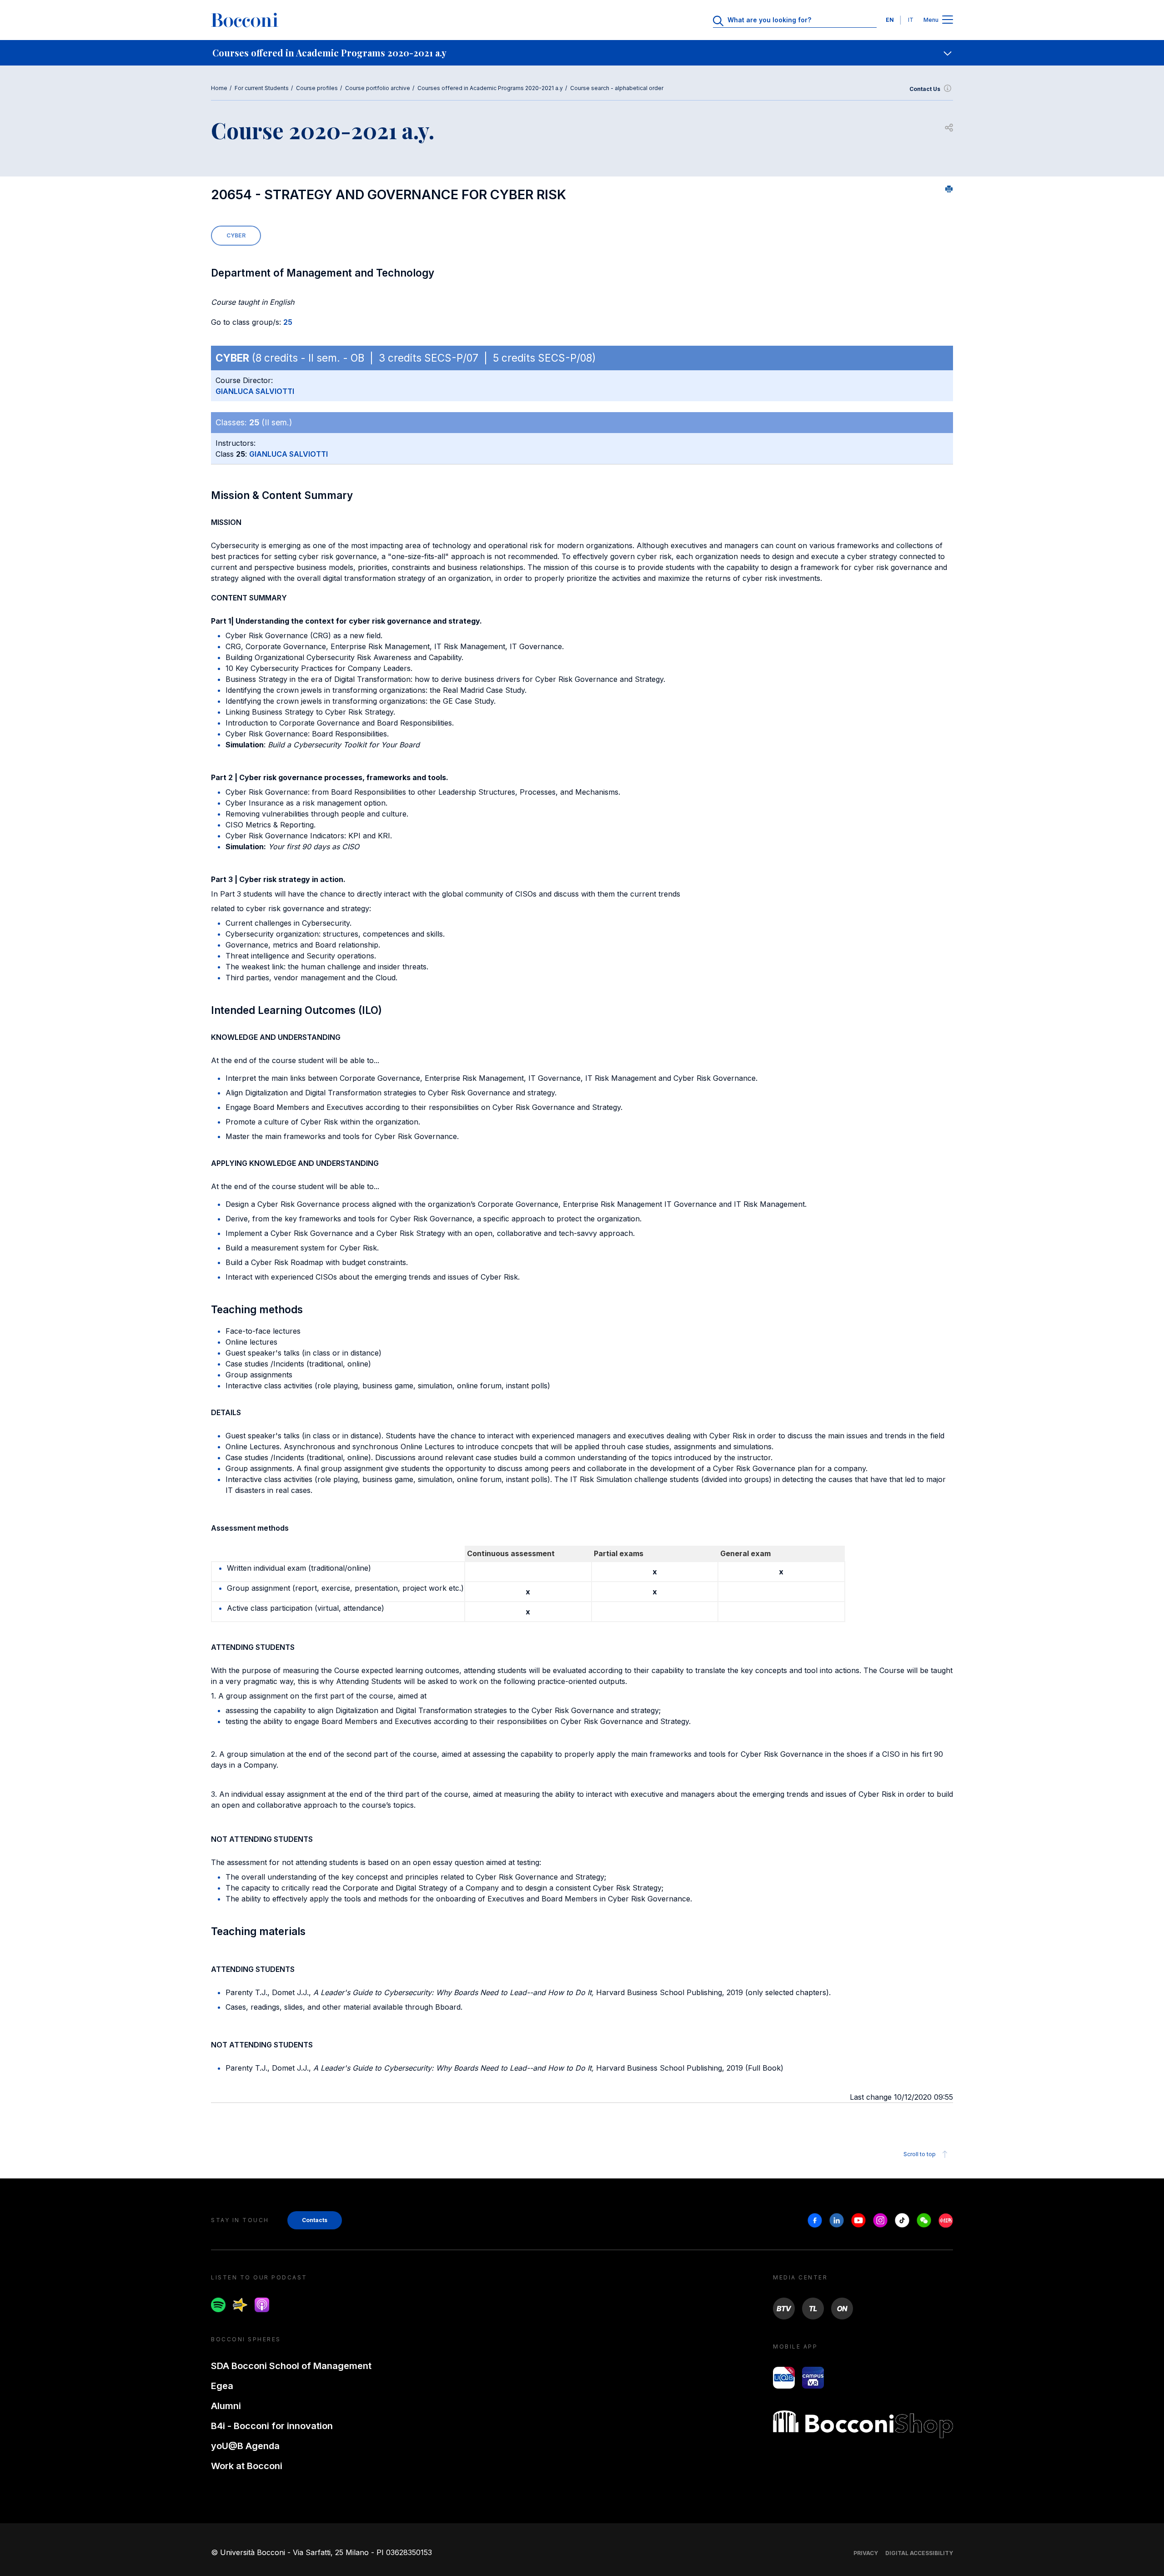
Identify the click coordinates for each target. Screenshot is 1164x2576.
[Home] (245, 20)
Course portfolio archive (378, 88)
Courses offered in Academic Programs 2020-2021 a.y (490, 88)
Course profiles (317, 88)
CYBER (236, 235)
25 (288, 322)
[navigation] (582, 53)
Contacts (315, 2220)
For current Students (262, 88)
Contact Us (925, 89)
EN (890, 20)
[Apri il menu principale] (948, 20)
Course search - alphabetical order (617, 88)
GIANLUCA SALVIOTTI (255, 391)
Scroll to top (920, 2154)
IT (911, 20)
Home (219, 88)
